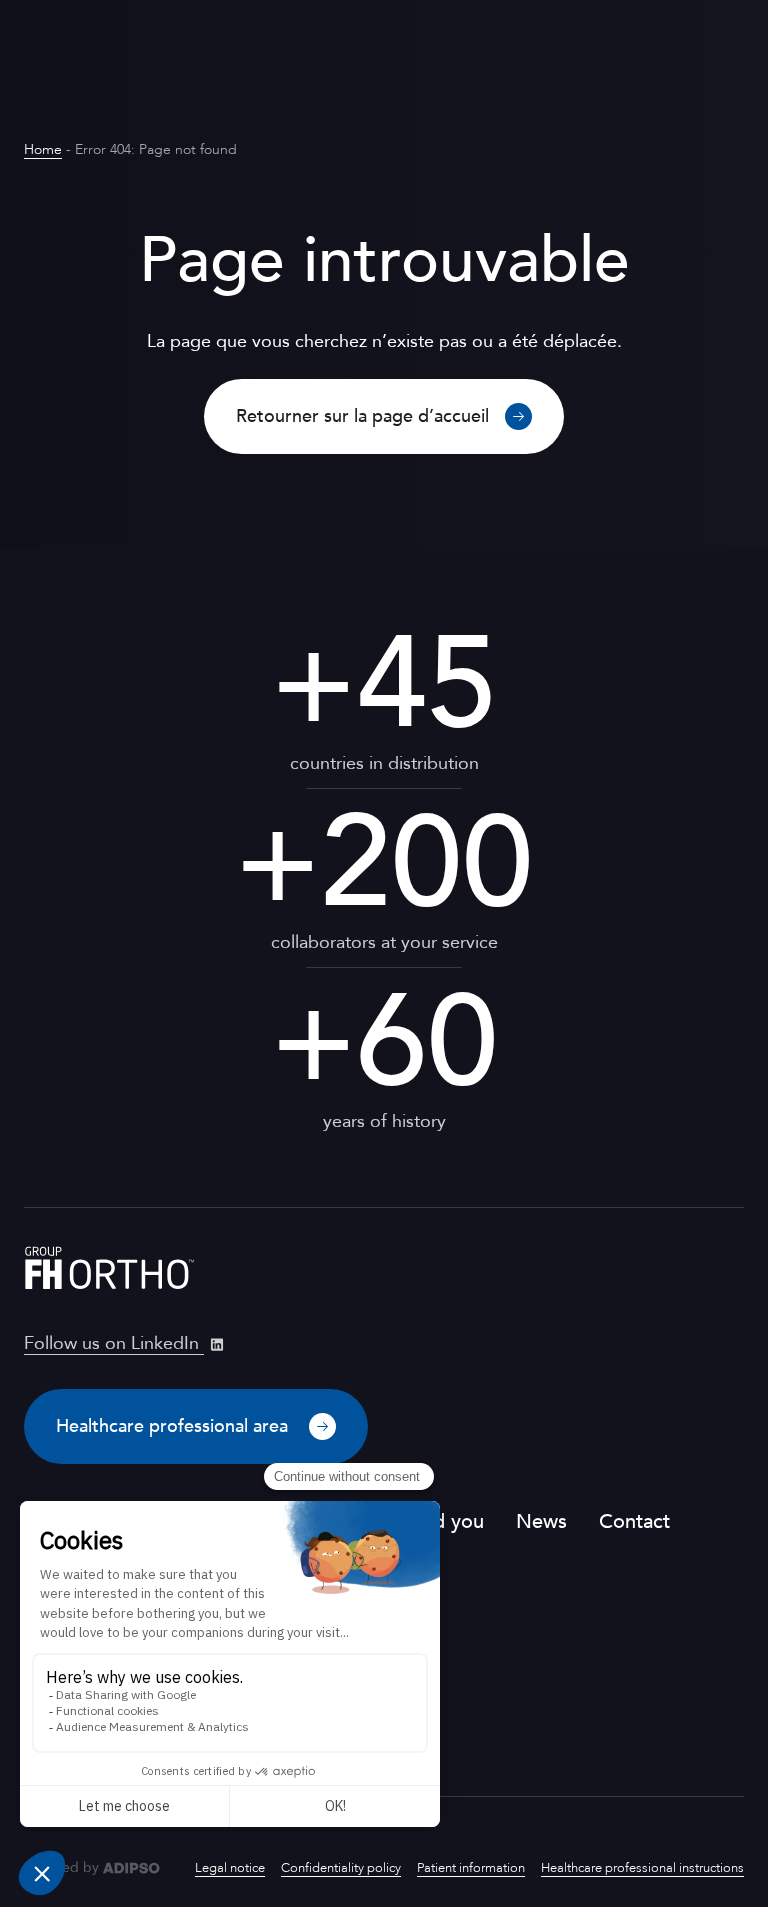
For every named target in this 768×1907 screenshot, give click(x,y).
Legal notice (230, 1868)
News (541, 1521)
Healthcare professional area (174, 1426)
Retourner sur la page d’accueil (362, 416)
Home (43, 149)
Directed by (61, 1868)
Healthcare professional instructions (642, 1868)
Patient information (471, 1868)
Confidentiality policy (341, 1868)
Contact (634, 1521)
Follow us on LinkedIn (114, 1343)
